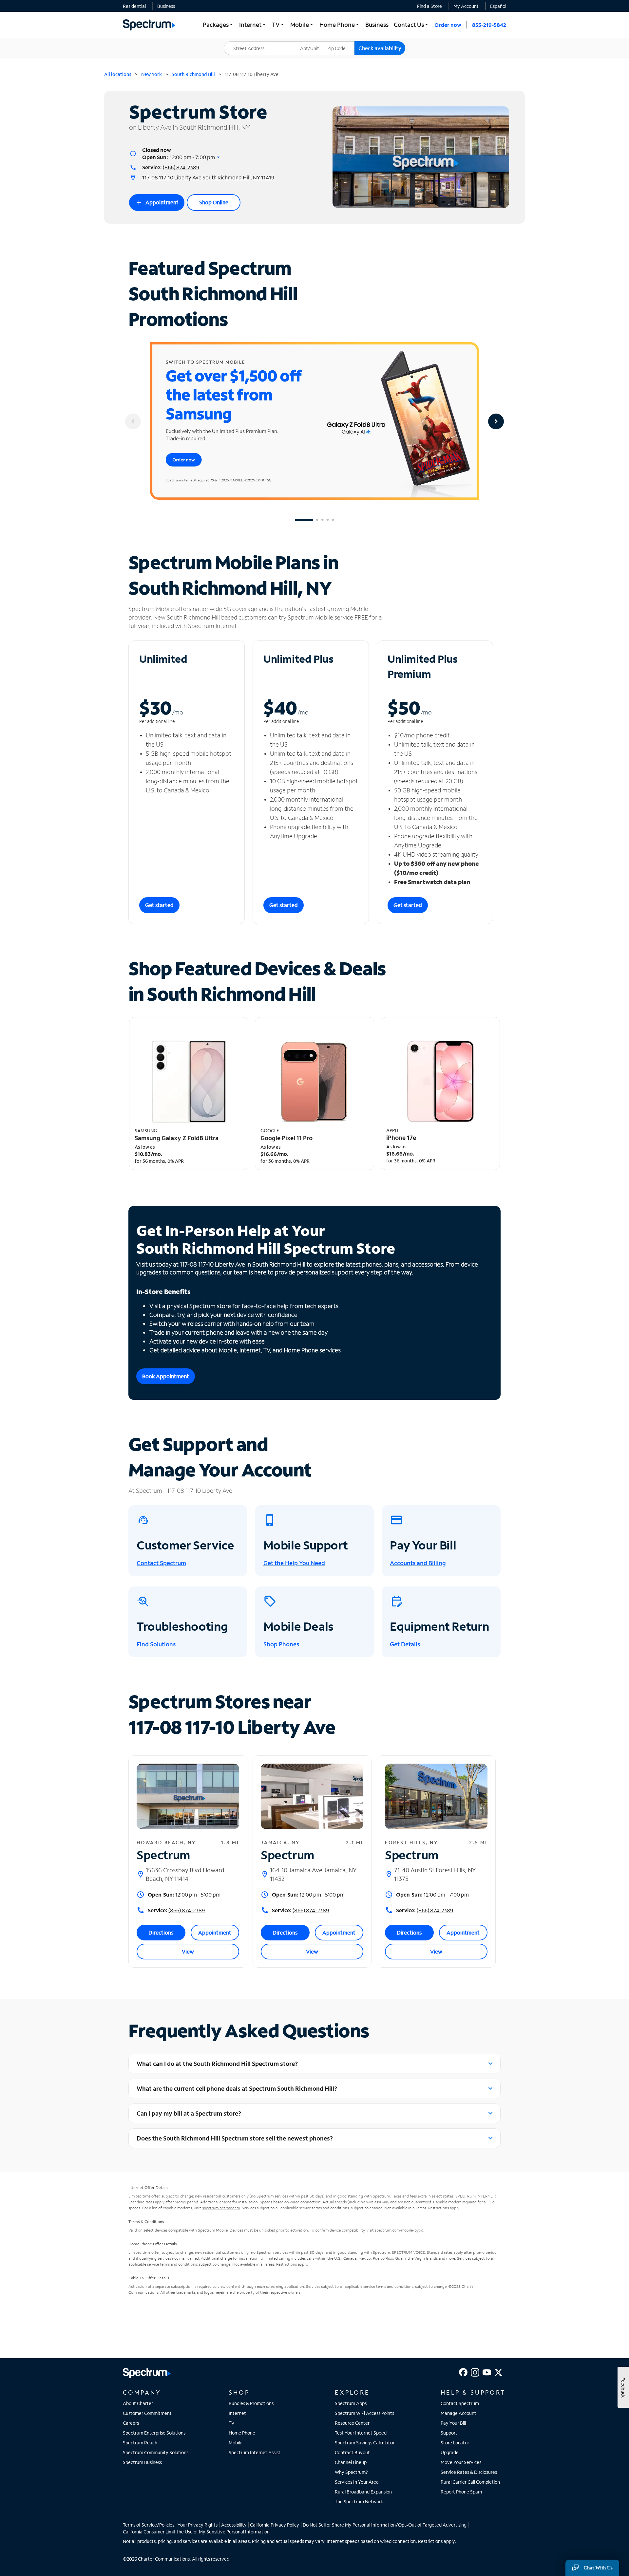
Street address (242, 41)
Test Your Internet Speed (361, 2433)
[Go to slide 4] (328, 520)
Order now (448, 25)
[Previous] (133, 421)
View (188, 1951)
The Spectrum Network (359, 2502)
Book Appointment (166, 1376)
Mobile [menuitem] (302, 25)
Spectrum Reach (140, 2443)
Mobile (236, 2443)
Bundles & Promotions (251, 2403)
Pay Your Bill (453, 2423)
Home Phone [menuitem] (340, 25)
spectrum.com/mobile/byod (399, 2230)
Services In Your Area (357, 2482)
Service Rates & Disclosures (469, 2472)
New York (152, 74)
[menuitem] (134, 6)
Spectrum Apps (351, 2403)
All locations (118, 74)
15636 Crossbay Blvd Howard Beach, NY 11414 (185, 1874)
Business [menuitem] (377, 25)
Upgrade (450, 2452)
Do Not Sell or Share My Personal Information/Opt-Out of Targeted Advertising (385, 2525)
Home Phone (242, 2433)
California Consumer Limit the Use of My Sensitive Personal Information (196, 2532)
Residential (134, 6)
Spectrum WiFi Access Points (364, 2413)
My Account (466, 6)
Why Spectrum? (351, 2472)
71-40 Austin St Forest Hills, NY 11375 (435, 1874)
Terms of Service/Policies (149, 2525)
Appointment (157, 203)
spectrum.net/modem (221, 2208)
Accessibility (234, 2525)
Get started (159, 905)
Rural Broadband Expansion (363, 2492)
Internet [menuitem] (253, 25)
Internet (237, 2413)
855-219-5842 (489, 25)
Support (449, 2433)
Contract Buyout (352, 2452)
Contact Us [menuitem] (411, 25)
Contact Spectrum (460, 2403)
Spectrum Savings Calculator (365, 2443)
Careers (131, 2423)
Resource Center (352, 2423)
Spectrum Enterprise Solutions (154, 2433)
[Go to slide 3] (322, 520)
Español (498, 6)
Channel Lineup (351, 2462)
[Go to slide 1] (304, 520)
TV (232, 2423)
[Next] (496, 421)
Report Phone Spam (461, 2492)
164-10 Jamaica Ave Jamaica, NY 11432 (313, 1874)
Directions (161, 1932)
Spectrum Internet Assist (255, 2452)
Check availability (380, 48)
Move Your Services (461, 2462)
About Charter (138, 2403)
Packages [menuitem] (218, 25)
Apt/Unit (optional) (314, 44)
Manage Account (458, 2413)
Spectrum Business (142, 2462)
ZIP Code (341, 41)
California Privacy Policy (275, 2525)
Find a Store (429, 6)
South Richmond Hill (193, 74)
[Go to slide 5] (333, 520)
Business (166, 6)
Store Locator (455, 2443)
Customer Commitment (147, 2413)
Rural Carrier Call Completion (470, 2482)
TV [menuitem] (278, 25)
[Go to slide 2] (317, 520)
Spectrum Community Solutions (156, 2452)
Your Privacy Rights (198, 2525)
